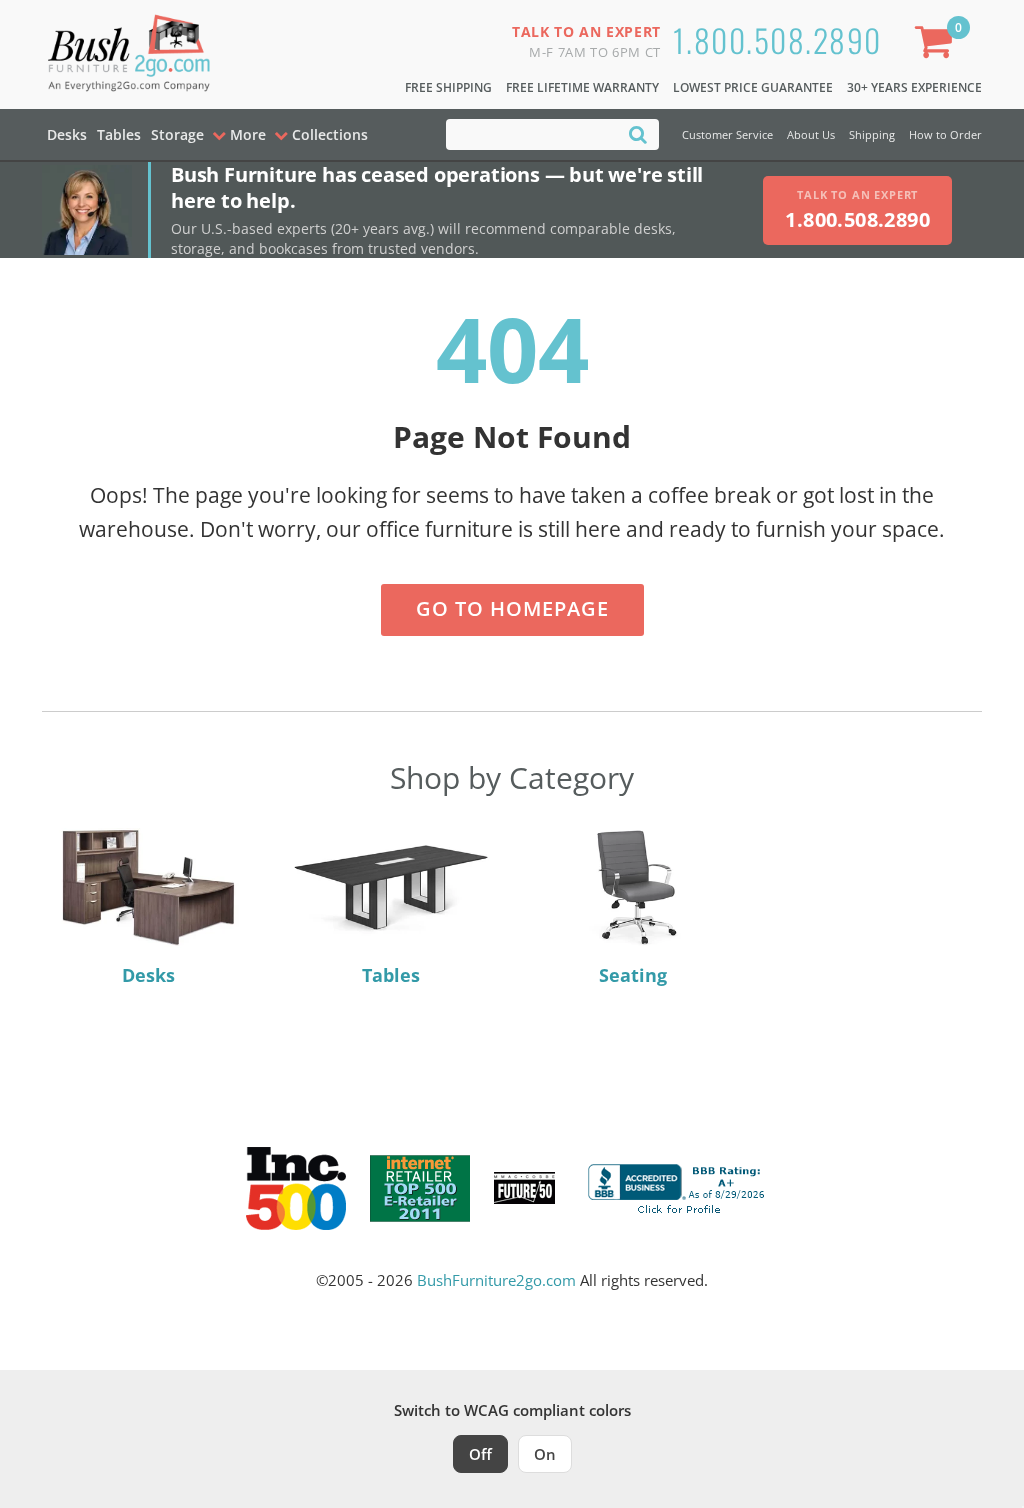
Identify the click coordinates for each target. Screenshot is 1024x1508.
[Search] (638, 133)
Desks (67, 134)
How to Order (945, 134)
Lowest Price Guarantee (753, 87)
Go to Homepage (512, 608)
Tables (119, 134)
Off (480, 1454)
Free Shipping (448, 87)
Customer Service (727, 134)
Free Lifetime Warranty (582, 87)
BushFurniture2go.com (496, 1280)
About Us (811, 134)
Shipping (872, 134)
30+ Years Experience (914, 87)
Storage (177, 134)
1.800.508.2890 (777, 39)
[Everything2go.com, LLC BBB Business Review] (679, 1186)
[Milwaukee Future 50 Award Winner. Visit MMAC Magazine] (524, 1188)
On (545, 1454)
